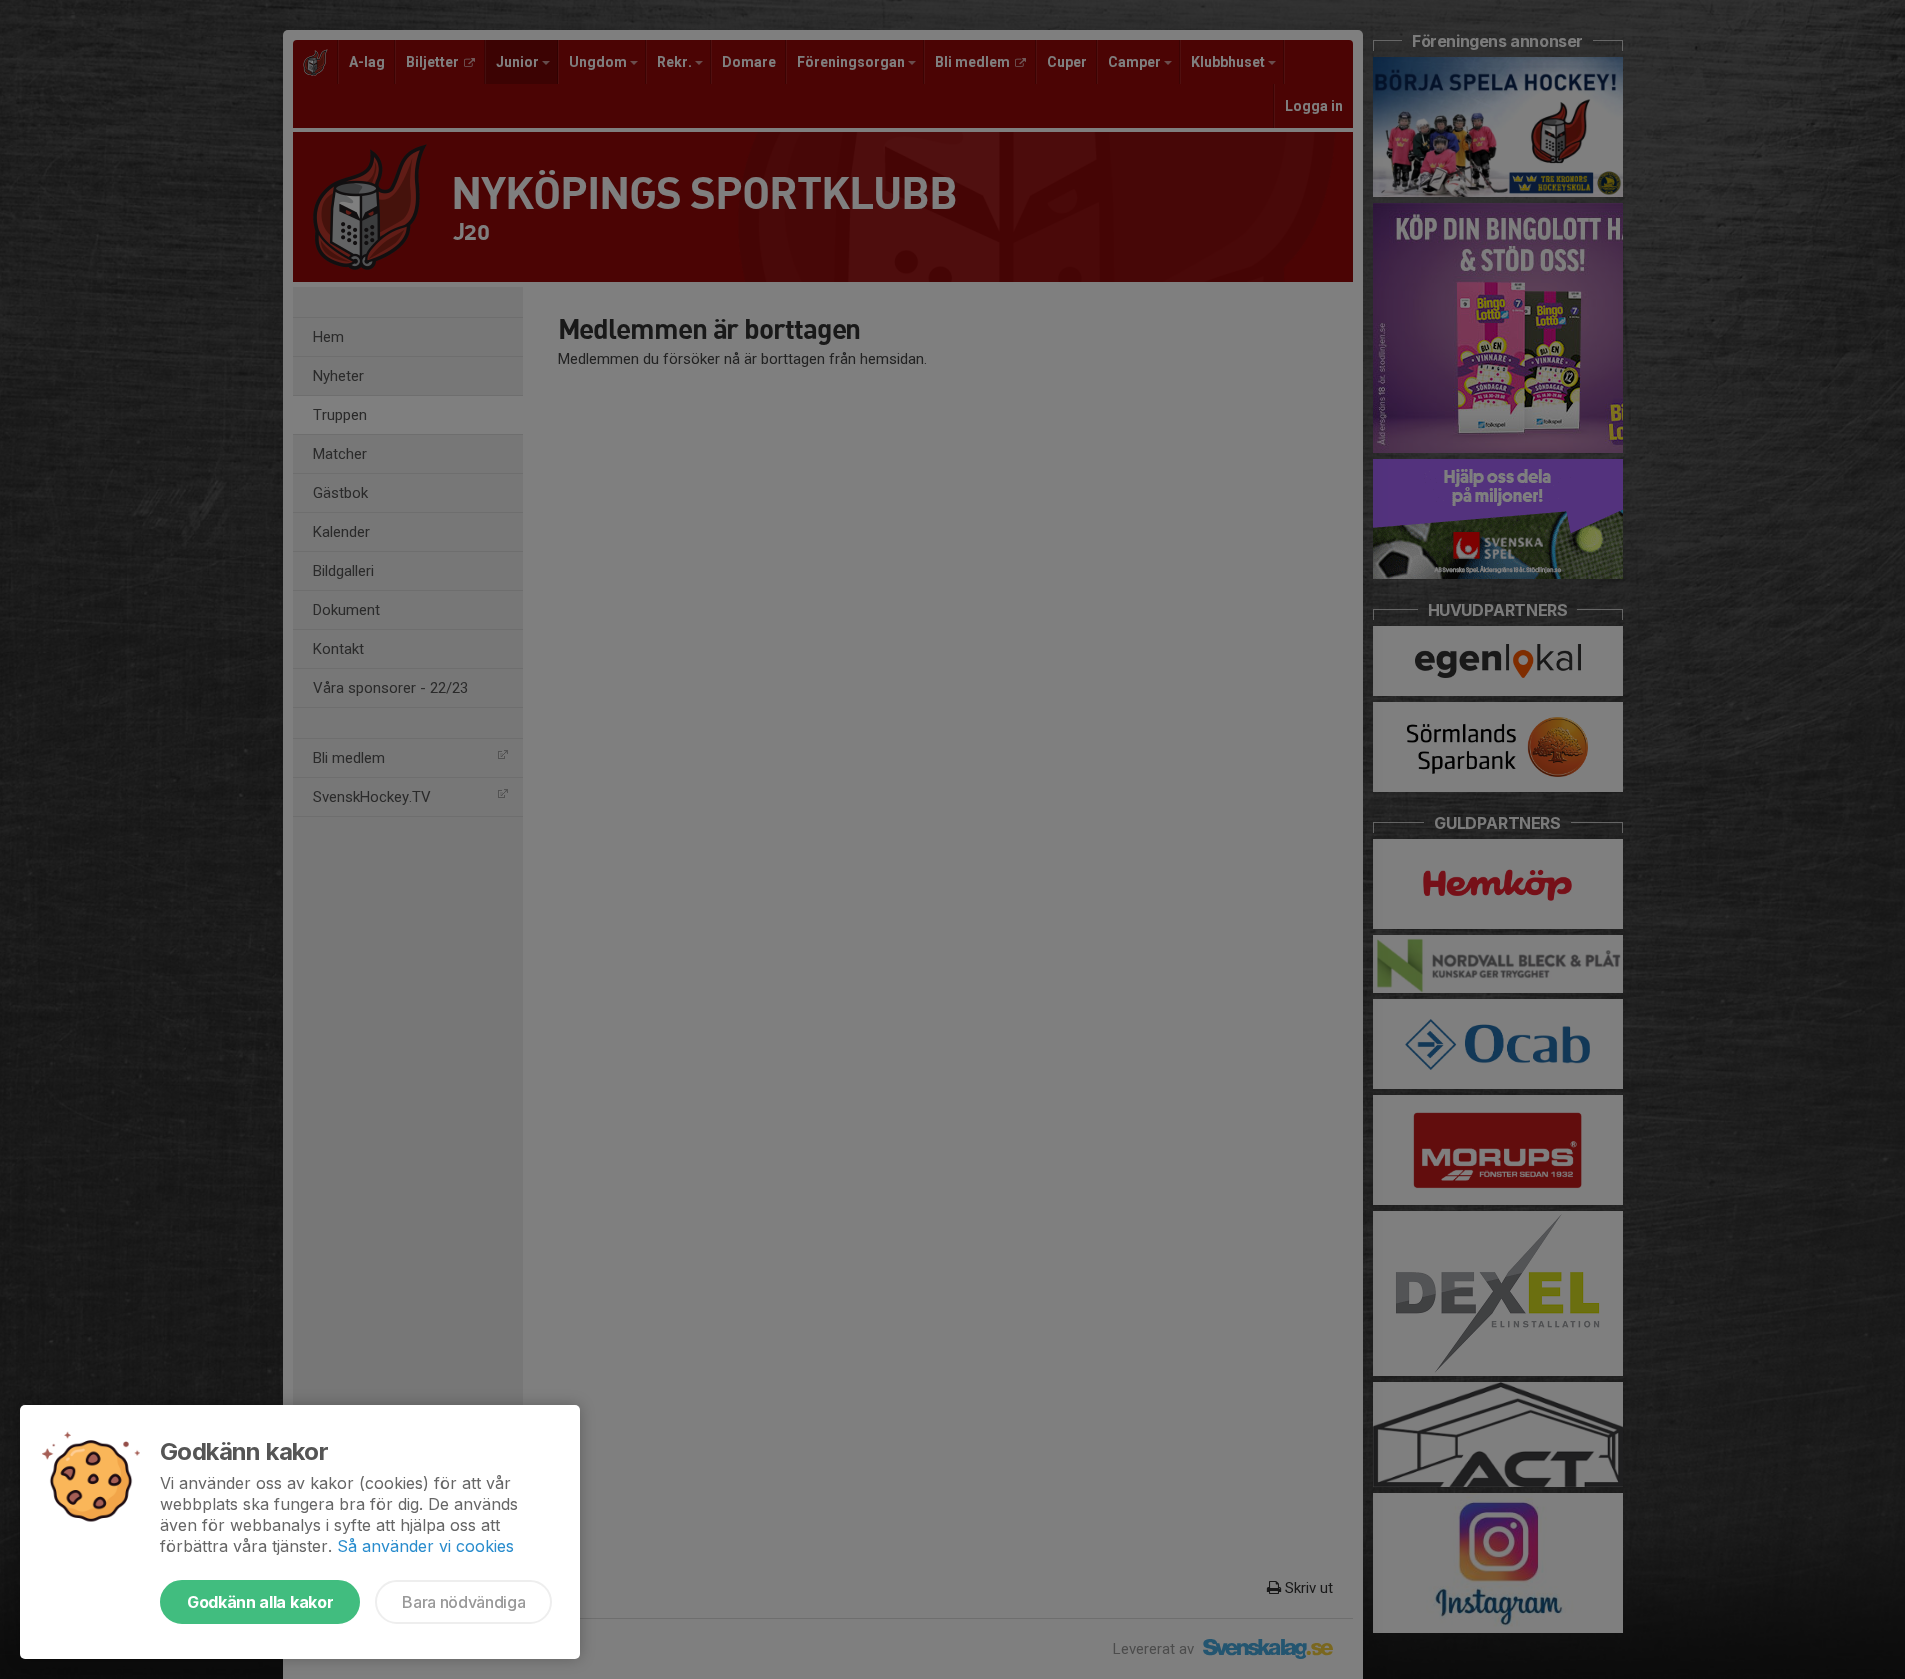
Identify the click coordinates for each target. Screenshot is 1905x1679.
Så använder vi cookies (425, 1546)
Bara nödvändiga (463, 1602)
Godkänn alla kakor (260, 1602)
